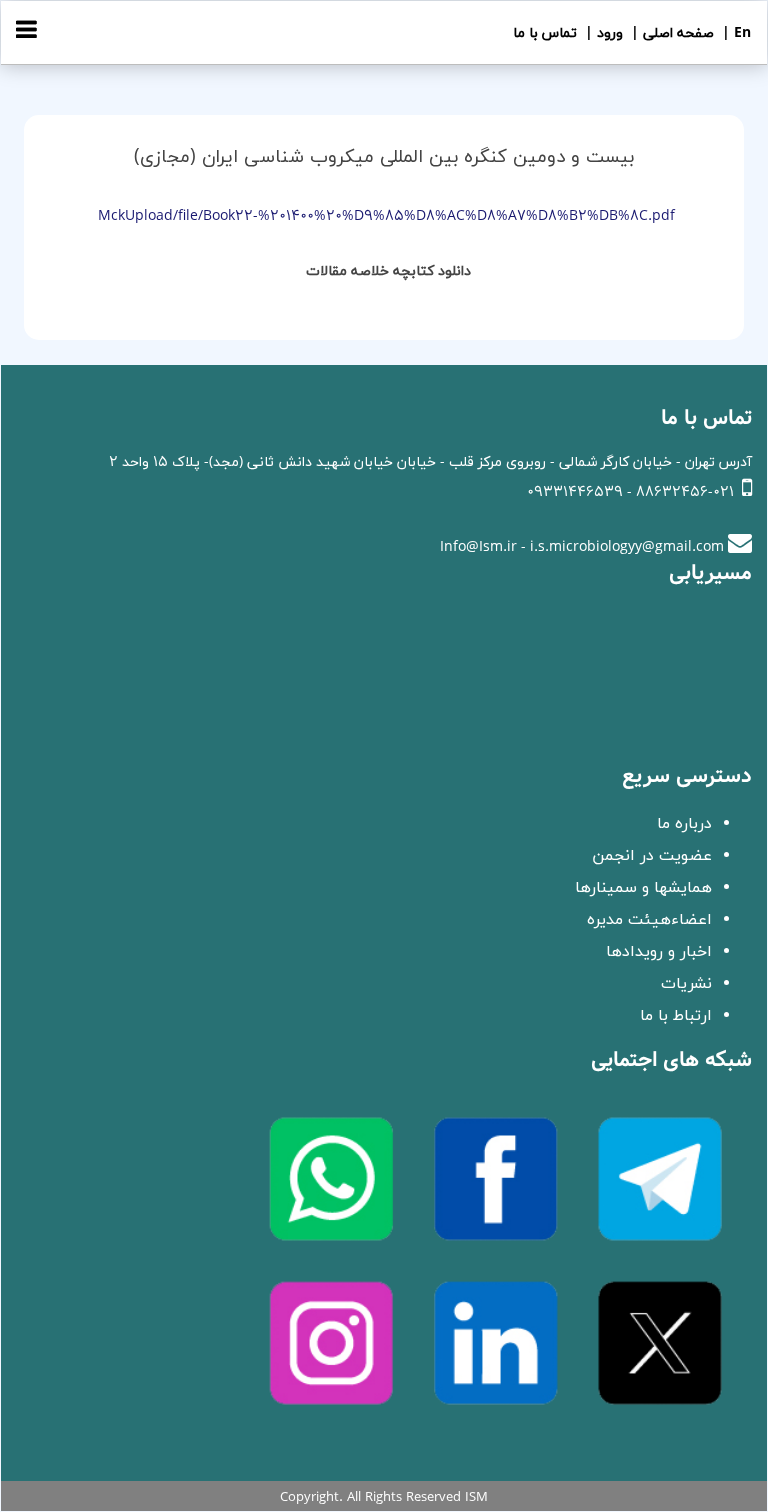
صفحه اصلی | (670, 33)
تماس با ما (545, 33)
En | (734, 33)
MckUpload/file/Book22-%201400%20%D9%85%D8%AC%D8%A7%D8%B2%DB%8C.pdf (386, 216)
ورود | (602, 33)
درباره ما (684, 824)
